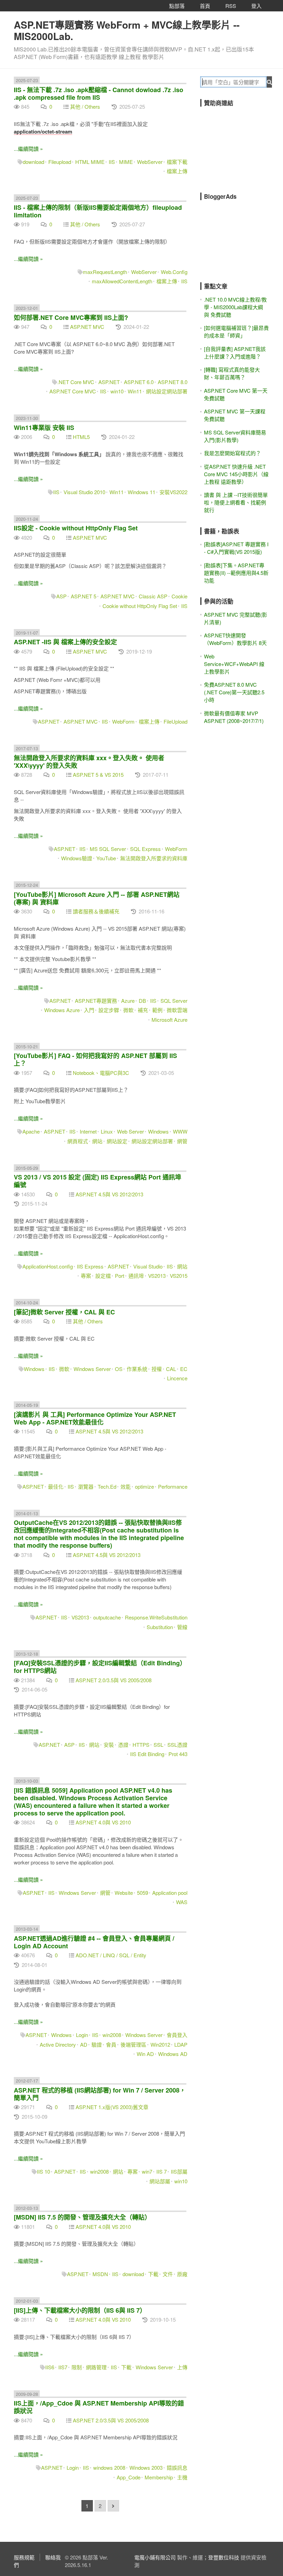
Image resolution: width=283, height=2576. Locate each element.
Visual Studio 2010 (84, 492)
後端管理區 (133, 2044)
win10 (117, 391)
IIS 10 (43, 2171)
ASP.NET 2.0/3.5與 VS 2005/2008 (114, 1680)
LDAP (181, 2044)
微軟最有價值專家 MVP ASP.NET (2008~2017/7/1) (234, 717)
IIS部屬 (179, 2171)
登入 (256, 6)
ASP (61, 596)
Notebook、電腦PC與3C (101, 1073)
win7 (147, 2171)
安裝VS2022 (173, 492)
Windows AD (173, 2054)
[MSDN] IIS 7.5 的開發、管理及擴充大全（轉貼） (82, 2217)
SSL (158, 1745)
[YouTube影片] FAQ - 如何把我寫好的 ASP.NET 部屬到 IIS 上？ (95, 1059)
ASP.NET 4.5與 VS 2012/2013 (109, 1194)
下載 (153, 2274)
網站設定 (117, 1141)
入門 (89, 1010)
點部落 (177, 6)
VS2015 (179, 1276)
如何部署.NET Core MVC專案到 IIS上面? (71, 317)
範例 (157, 1010)
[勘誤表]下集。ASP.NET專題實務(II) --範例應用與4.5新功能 (236, 573)
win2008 (112, 2035)
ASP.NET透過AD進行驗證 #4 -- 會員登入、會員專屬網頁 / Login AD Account (94, 1942)
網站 (97, 1141)
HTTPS (141, 1745)
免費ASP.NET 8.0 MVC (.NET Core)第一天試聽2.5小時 (234, 692)
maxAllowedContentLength (122, 281)
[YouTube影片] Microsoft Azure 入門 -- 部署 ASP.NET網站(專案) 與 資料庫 (97, 898)
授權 (157, 1369)
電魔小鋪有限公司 (155, 2557)
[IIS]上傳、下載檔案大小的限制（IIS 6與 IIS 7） (80, 2310)
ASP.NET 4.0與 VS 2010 (103, 1822)
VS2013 (157, 1276)
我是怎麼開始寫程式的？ (232, 453)
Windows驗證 (77, 858)
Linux (107, 1131)
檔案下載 (177, 162)
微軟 (128, 1010)
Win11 (135, 391)
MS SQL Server (108, 849)
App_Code (129, 2477)
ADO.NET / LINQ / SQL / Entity (111, 1955)
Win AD (145, 2054)
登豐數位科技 (224, 2557)
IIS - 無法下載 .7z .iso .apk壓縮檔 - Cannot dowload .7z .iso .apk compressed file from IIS (99, 94)
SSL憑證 (177, 1745)
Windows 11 (141, 492)
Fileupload (60, 162)
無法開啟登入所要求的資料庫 (154, 858)
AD (84, 2044)
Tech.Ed (107, 1486)
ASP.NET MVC (87, 327)
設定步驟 (109, 1010)
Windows (158, 1131)
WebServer (150, 162)
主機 (182, 2477)
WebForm (123, 721)
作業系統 (137, 1369)
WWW (180, 1131)
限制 (77, 2367)
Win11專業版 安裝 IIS (44, 428)
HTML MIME (90, 162)
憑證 (123, 1745)
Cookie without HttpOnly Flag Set (140, 606)
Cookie (179, 596)
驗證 (97, 2044)
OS (119, 1369)
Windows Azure (62, 1010)
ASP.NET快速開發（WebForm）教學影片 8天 (235, 639)
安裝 (109, 1745)
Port (120, 1276)
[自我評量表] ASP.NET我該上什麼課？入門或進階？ (235, 352)
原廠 (182, 2274)
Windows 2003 (146, 2467)
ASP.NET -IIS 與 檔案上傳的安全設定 (65, 642)
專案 (86, 1276)
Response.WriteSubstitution (156, 1617)
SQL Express (145, 849)
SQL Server (174, 1001)
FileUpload (175, 721)
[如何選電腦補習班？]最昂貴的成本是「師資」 (236, 331)
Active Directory (58, 2044)
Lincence (177, 1378)
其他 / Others (85, 106)
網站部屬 (160, 2181)
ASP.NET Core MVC (73, 391)
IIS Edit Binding (147, 1754)
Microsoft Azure (169, 1020)
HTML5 (81, 437)
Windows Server (92, 1369)
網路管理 (96, 2367)
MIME (126, 162)
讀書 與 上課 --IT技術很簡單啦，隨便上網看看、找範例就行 (236, 502)
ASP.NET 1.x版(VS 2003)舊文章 (112, 2107)
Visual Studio (148, 1266)
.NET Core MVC (76, 382)
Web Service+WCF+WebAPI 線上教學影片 (234, 664)
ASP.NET (109, 382)
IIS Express (90, 1266)
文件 (168, 2274)
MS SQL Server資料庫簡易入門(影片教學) (235, 436)
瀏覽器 (86, 1486)
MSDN (100, 2274)
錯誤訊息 (177, 2467)
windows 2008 (109, 2467)
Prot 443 (178, 1754)
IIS (112, 162)
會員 (111, 2044)
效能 (126, 1486)
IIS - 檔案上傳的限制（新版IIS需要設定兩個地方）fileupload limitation (98, 211)
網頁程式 (78, 1141)
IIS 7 (162, 2171)
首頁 (205, 6)
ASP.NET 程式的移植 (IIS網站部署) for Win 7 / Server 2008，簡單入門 (100, 2094)
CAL (171, 1369)
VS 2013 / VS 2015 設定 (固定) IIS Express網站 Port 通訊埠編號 (97, 1181)
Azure (128, 1001)
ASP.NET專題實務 (96, 1001)
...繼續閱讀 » (28, 149)
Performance (173, 1486)
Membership (159, 2477)
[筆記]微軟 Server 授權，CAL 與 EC (64, 1312)
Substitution (160, 1627)
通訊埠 (136, 1276)
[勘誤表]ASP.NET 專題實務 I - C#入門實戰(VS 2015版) (236, 548)
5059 (143, 1893)
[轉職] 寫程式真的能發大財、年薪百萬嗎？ (232, 373)
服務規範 (24, 2557)
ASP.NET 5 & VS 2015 (98, 775)
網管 (182, 1141)
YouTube (106, 858)
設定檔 (103, 1276)
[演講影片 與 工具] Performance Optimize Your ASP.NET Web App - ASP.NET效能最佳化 (95, 1418)
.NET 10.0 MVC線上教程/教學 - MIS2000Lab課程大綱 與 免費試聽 (235, 307)
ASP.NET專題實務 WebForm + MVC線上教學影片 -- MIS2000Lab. (127, 30)
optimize (144, 1486)
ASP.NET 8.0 (173, 382)
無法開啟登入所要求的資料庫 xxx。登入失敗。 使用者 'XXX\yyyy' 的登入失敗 (89, 762)
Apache (31, 1131)
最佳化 (56, 1486)
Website (124, 1893)
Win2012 (160, 2044)
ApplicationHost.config (48, 1266)
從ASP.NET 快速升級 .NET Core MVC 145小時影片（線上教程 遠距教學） (236, 474)
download (33, 162)
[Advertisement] (242, 145)
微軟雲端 (177, 1010)
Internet (88, 1131)
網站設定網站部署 (167, 391)
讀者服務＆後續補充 (96, 911)
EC (184, 1369)
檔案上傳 (177, 171)
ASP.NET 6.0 (139, 382)
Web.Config (174, 272)
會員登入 (177, 2035)
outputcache (107, 1617)
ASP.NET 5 (84, 596)
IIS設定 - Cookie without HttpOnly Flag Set (76, 528)
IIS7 (63, 2367)
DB (142, 1001)
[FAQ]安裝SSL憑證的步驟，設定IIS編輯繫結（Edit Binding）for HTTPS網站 (100, 1667)
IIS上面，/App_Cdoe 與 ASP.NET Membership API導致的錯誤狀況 (99, 2407)
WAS (182, 1902)
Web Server (130, 1131)
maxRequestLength (105, 272)
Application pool (170, 1893)
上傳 (182, 2367)
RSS (231, 6)
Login (82, 2035)
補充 (143, 1010)
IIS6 (50, 2367)
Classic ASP (153, 596)
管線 (182, 1627)
